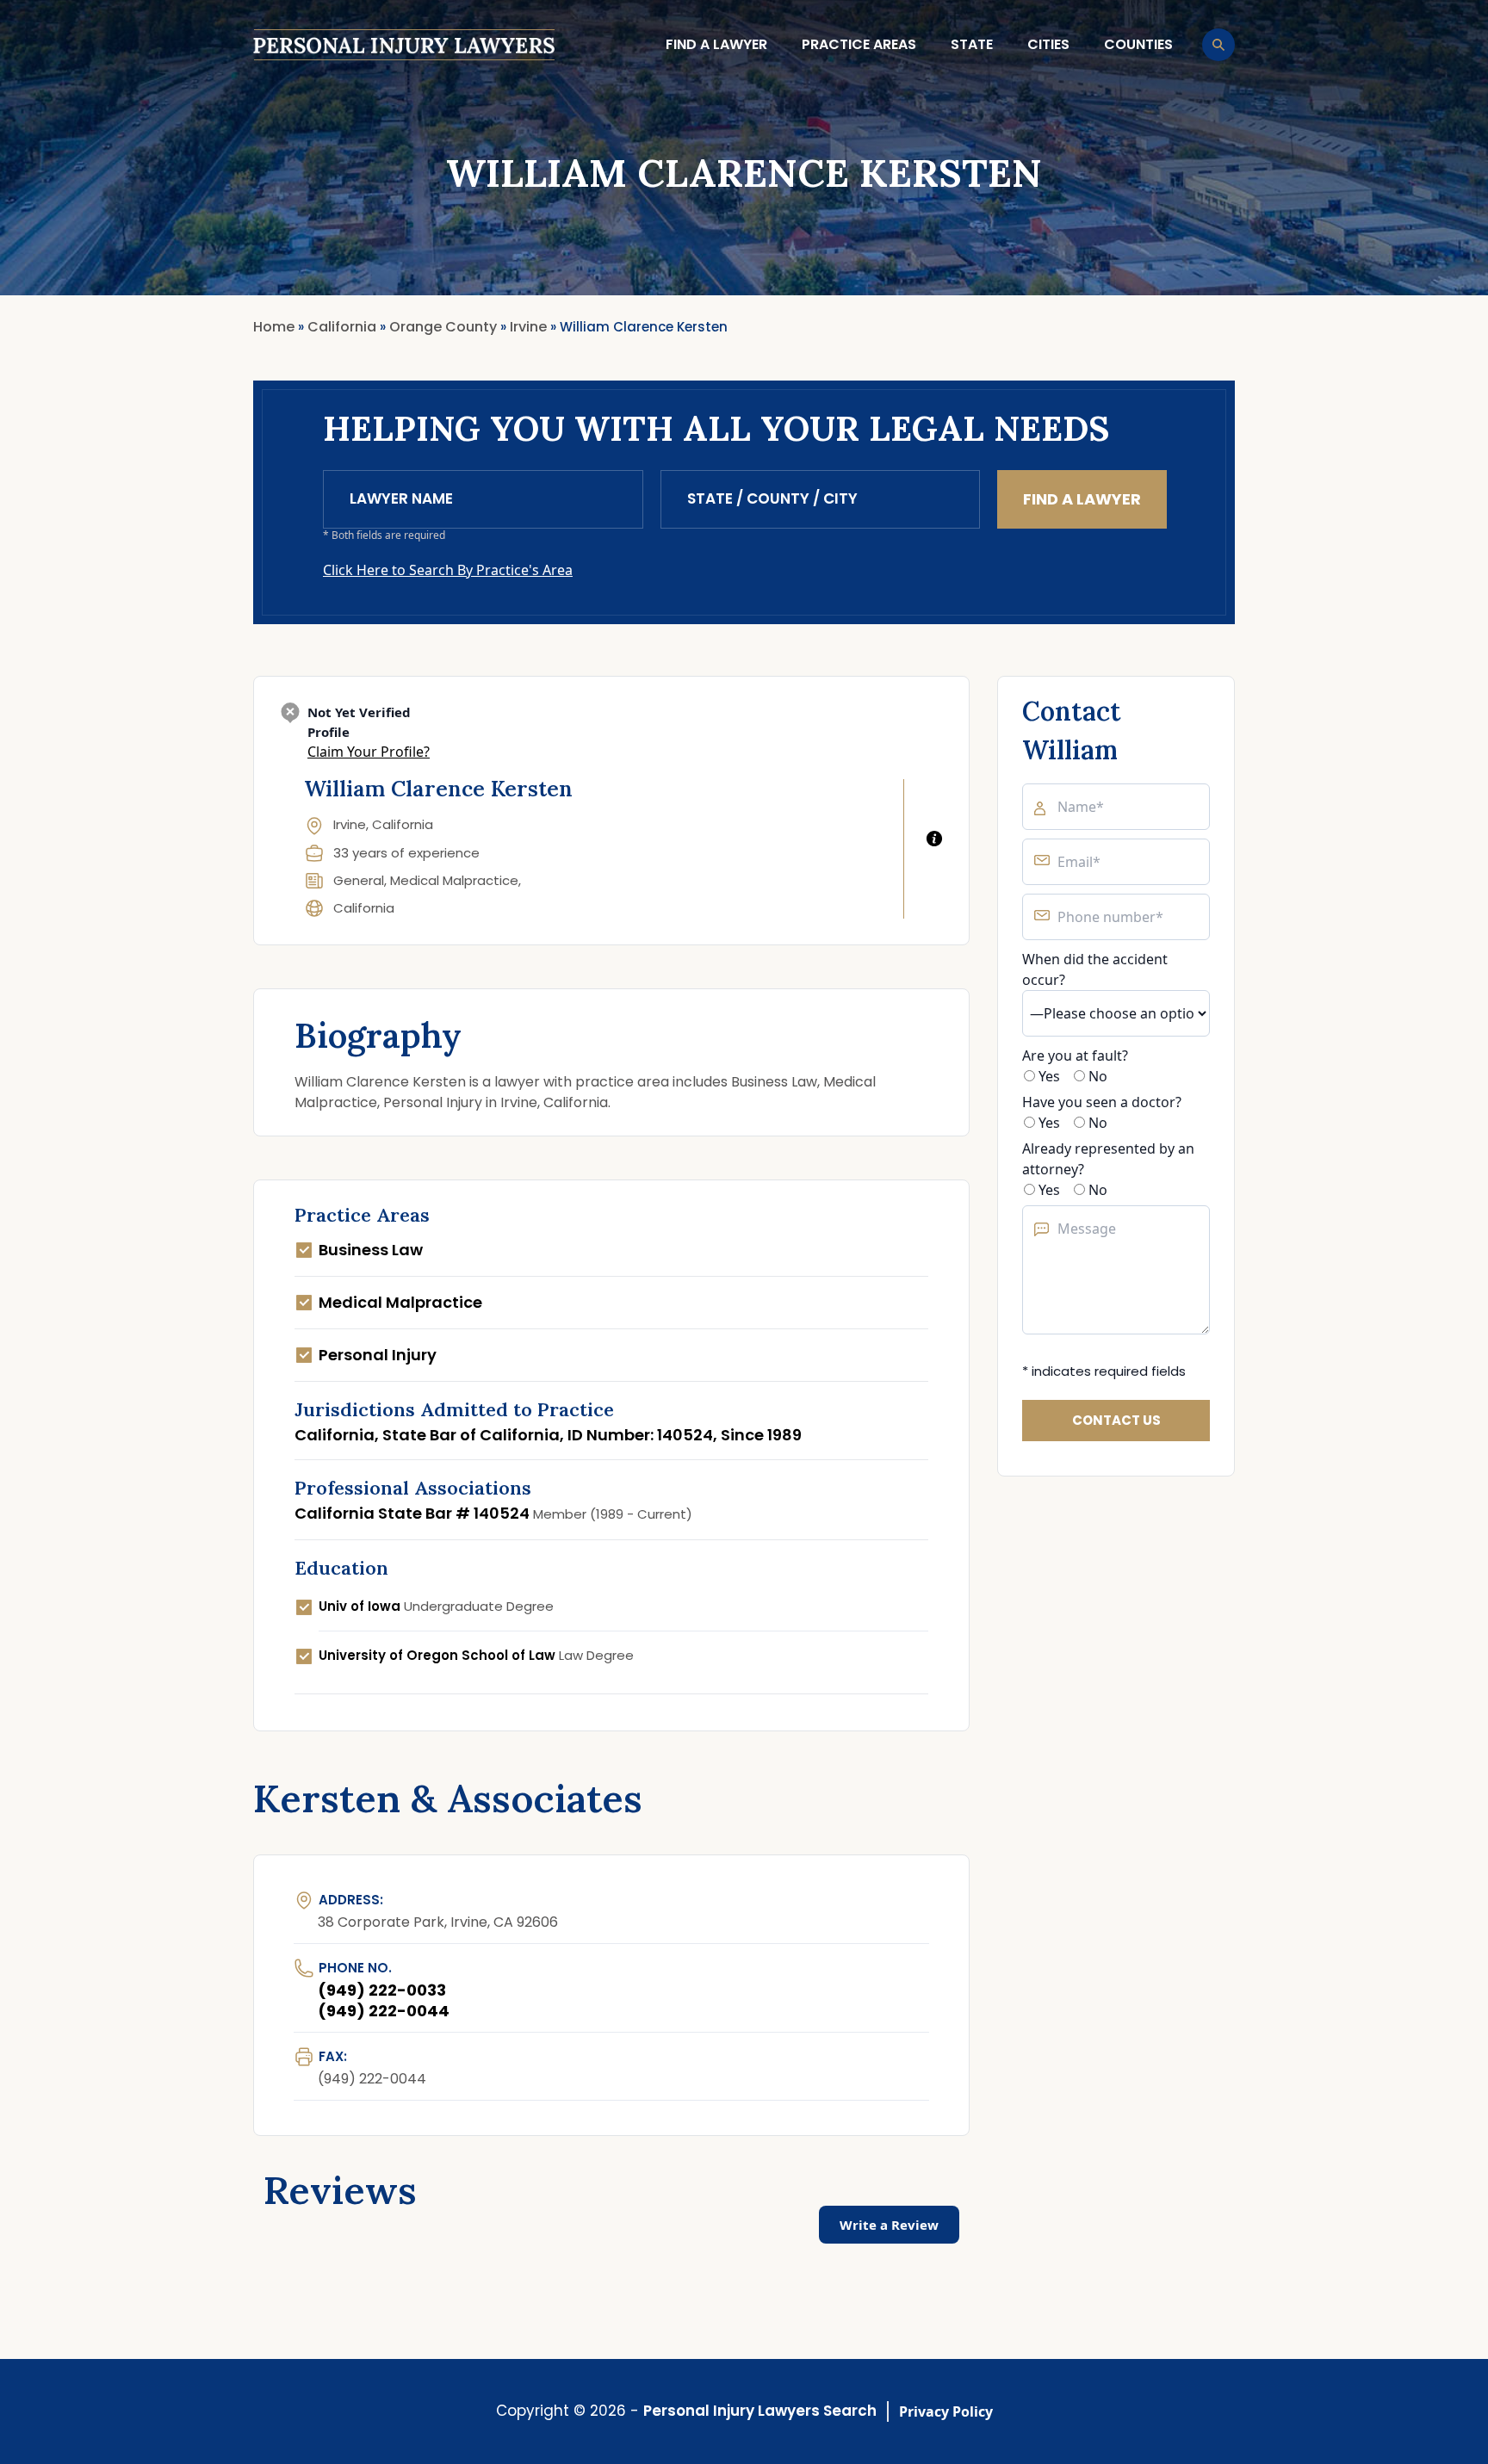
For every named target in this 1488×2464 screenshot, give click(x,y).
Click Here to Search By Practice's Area (448, 570)
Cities (1048, 44)
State (972, 44)
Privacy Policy (946, 2411)
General (359, 880)
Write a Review (889, 2225)
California (364, 908)
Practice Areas (859, 44)
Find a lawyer (716, 44)
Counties (1138, 44)
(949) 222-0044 (384, 2011)
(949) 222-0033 (382, 1990)
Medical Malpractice (454, 880)
